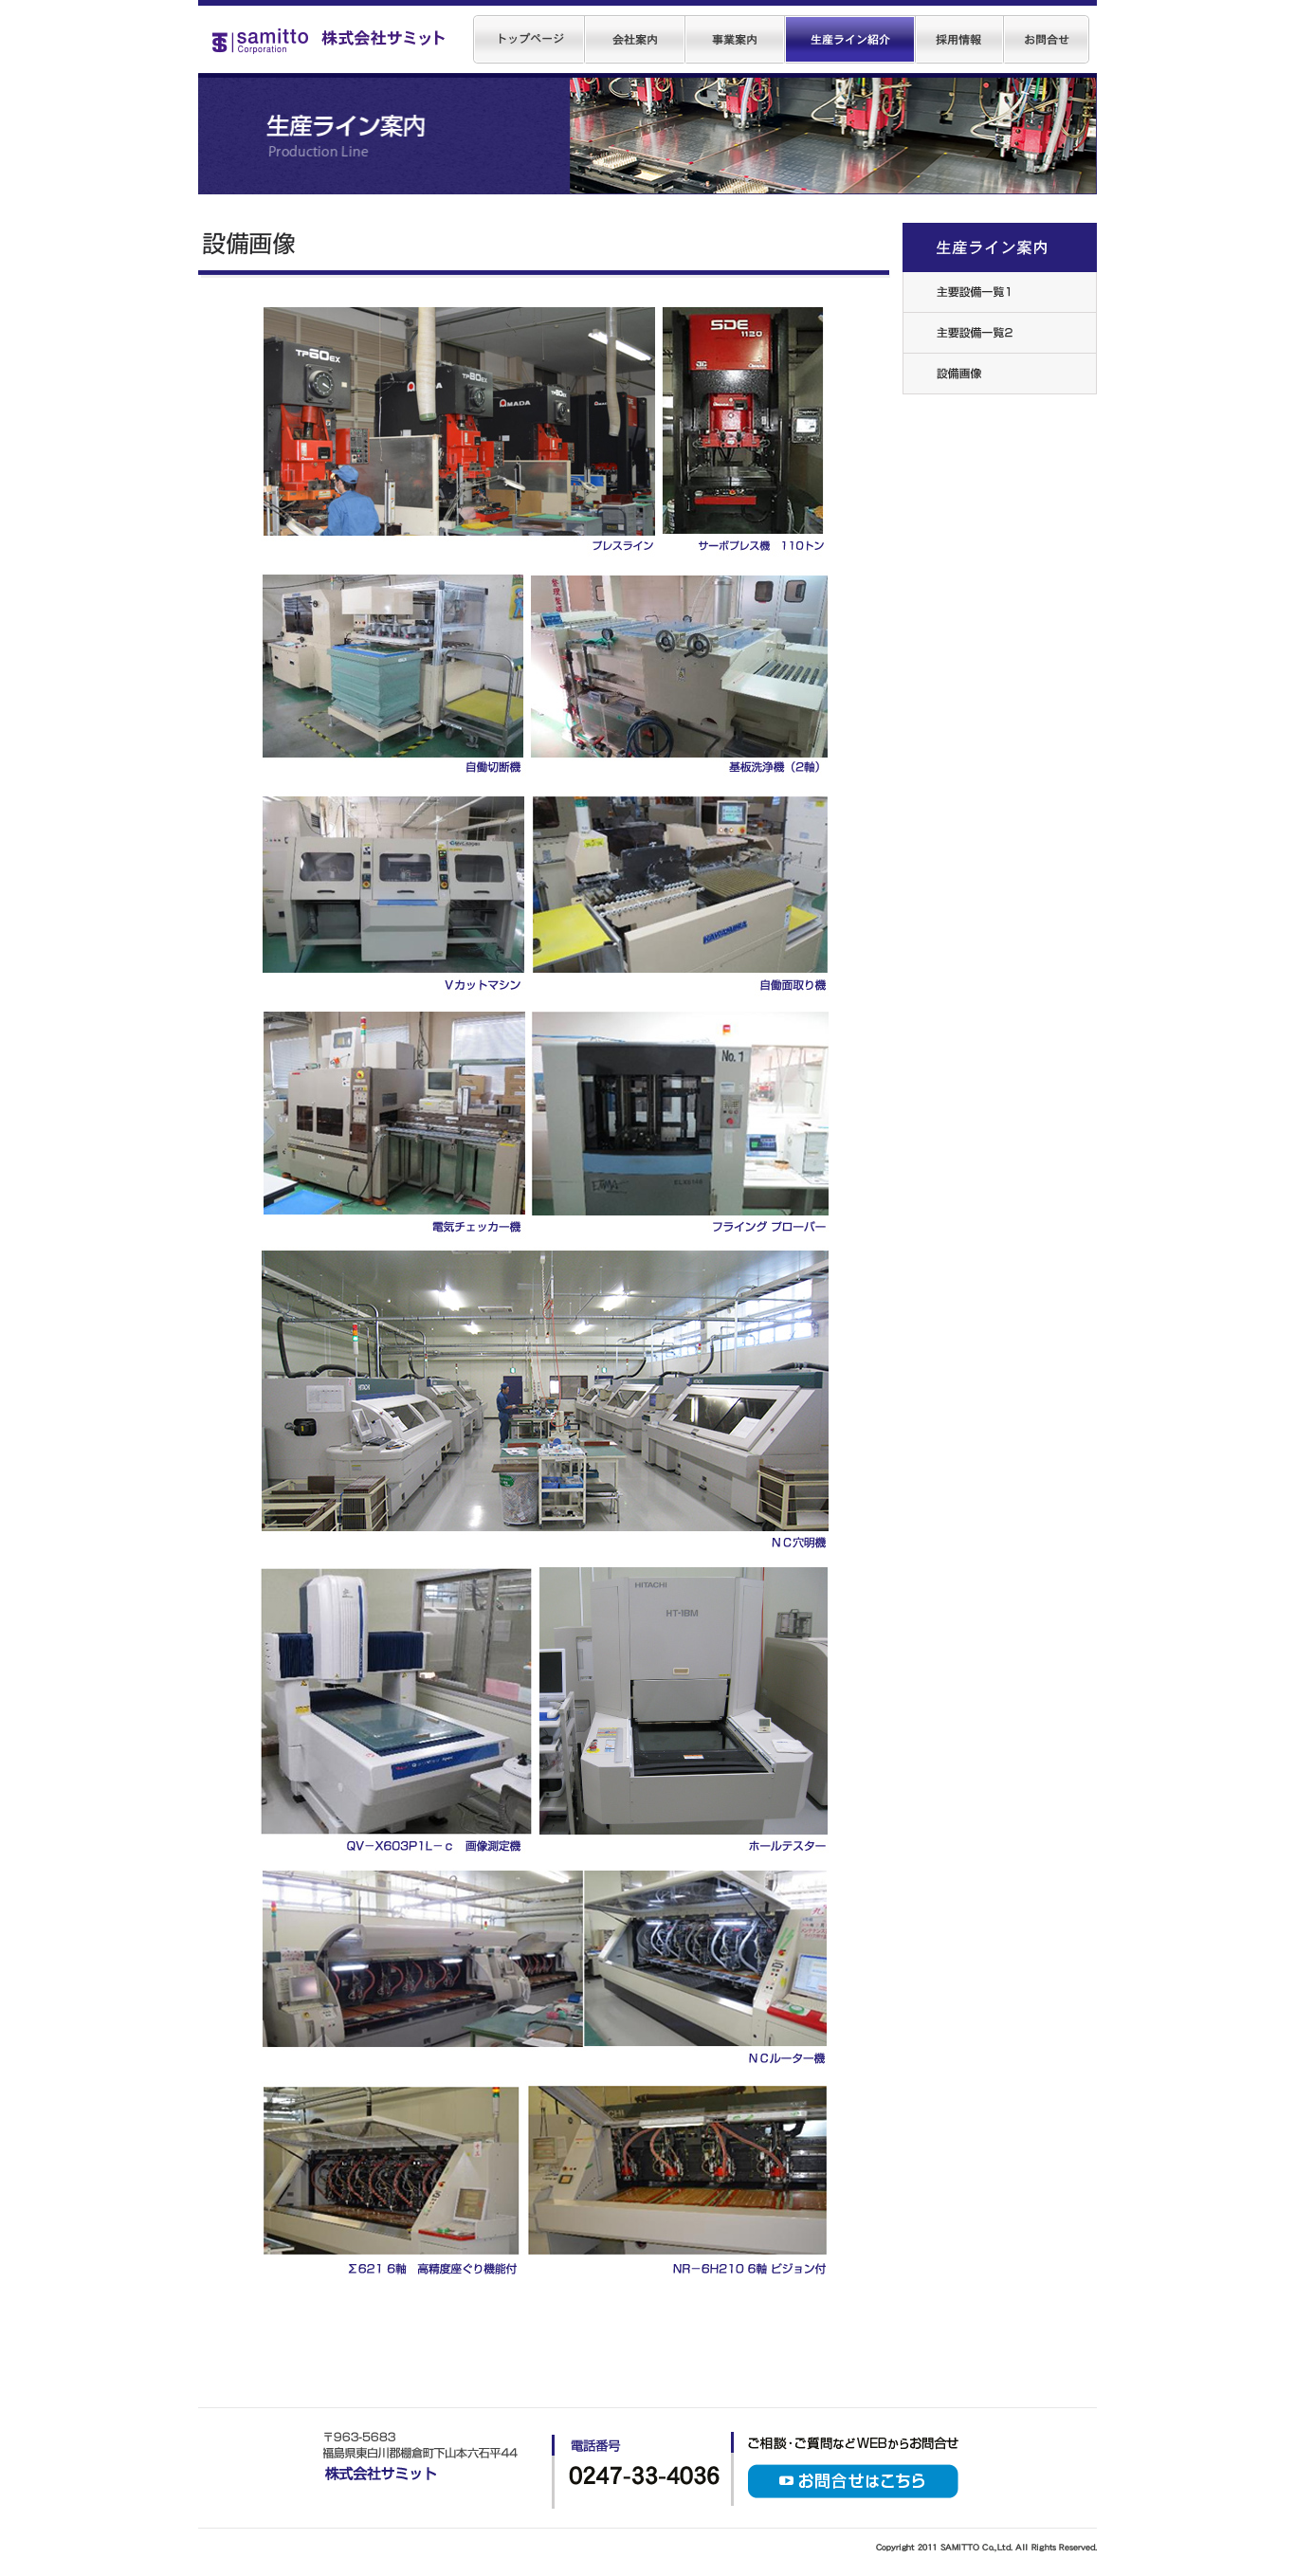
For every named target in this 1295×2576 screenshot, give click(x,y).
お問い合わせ (1047, 39)
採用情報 (960, 39)
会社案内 (635, 39)
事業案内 (735, 39)
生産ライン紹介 (850, 39)
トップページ (529, 39)
